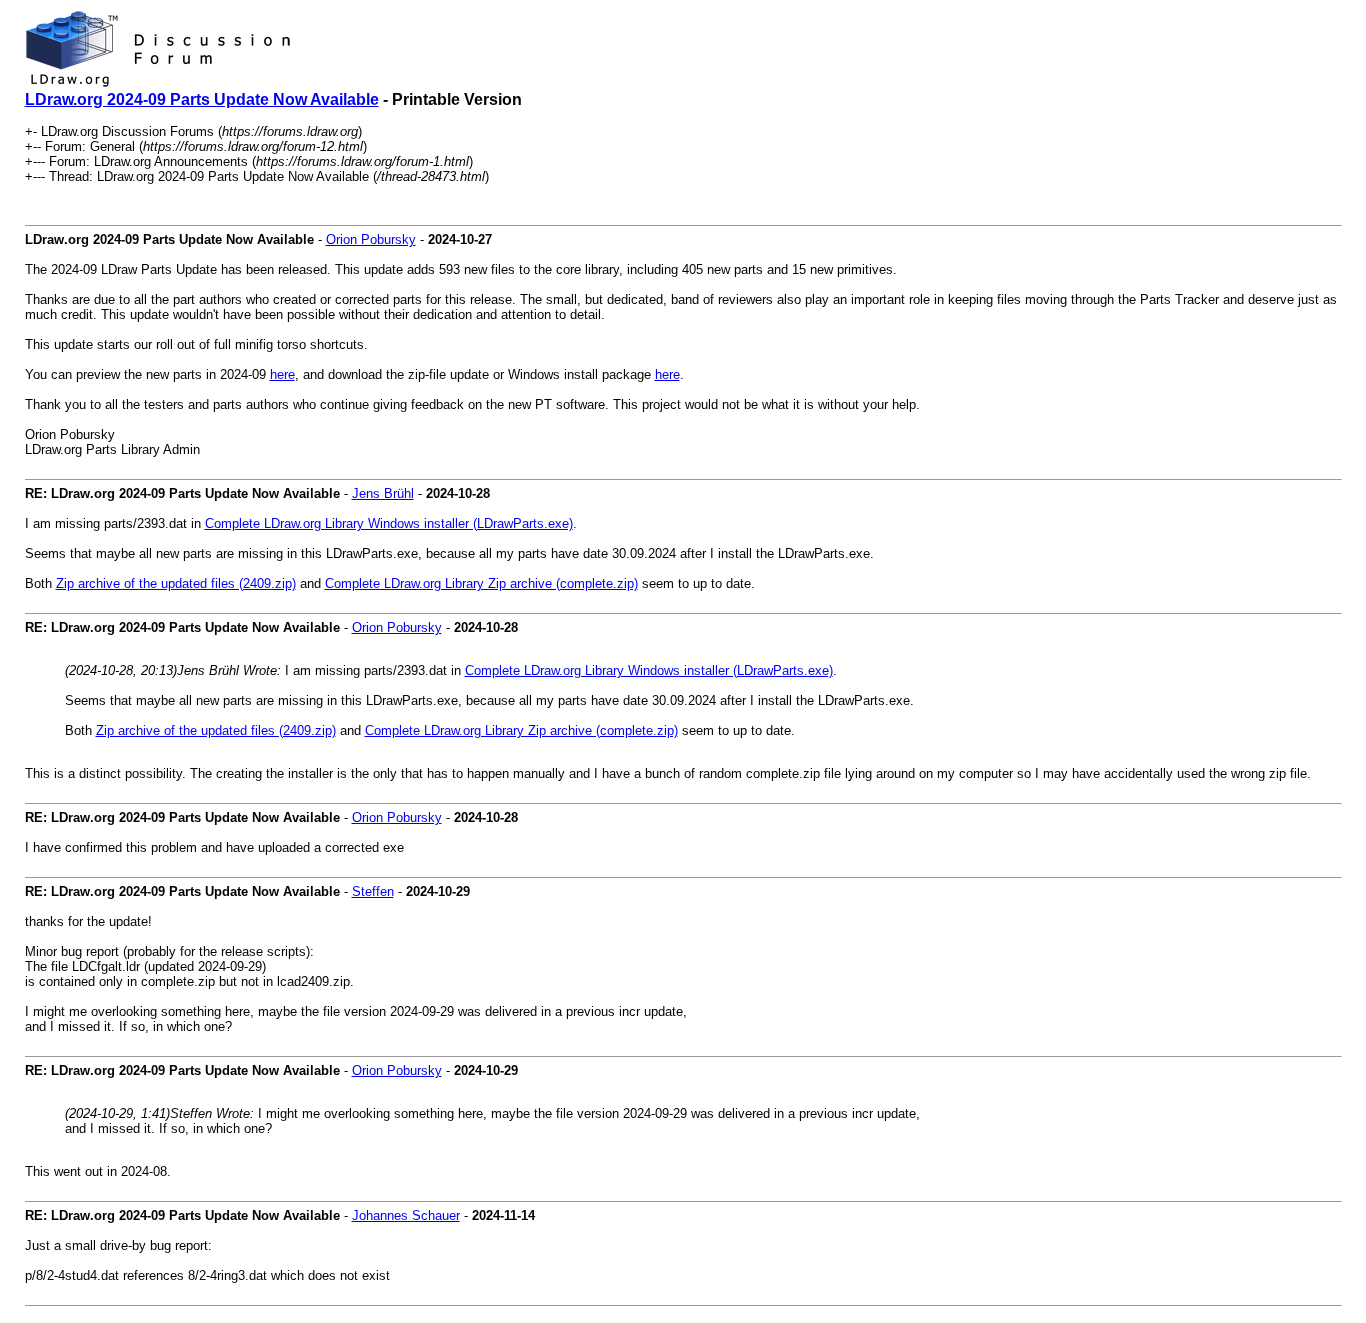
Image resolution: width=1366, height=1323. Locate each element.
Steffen (373, 891)
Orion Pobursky (371, 239)
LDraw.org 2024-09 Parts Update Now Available (202, 99)
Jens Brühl (383, 493)
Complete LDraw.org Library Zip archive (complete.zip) (481, 583)
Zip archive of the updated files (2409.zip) (176, 583)
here (282, 374)
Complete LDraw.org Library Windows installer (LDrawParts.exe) (389, 523)
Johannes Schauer (406, 1215)
